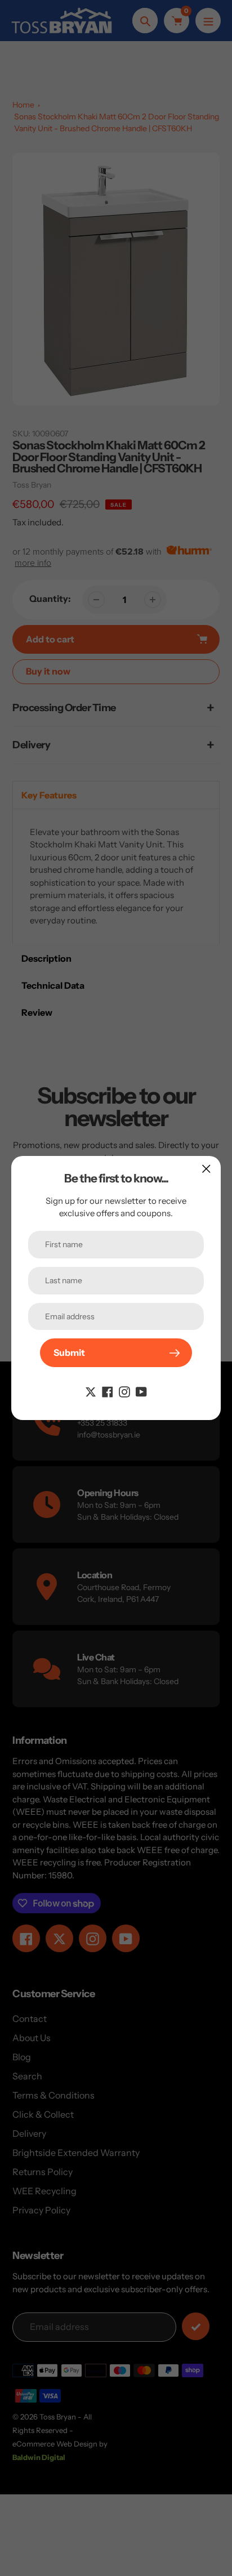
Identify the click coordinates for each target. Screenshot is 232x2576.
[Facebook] (108, 1391)
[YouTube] (141, 1391)
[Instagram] (124, 1391)
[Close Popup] (206, 1169)
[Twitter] (91, 1391)
